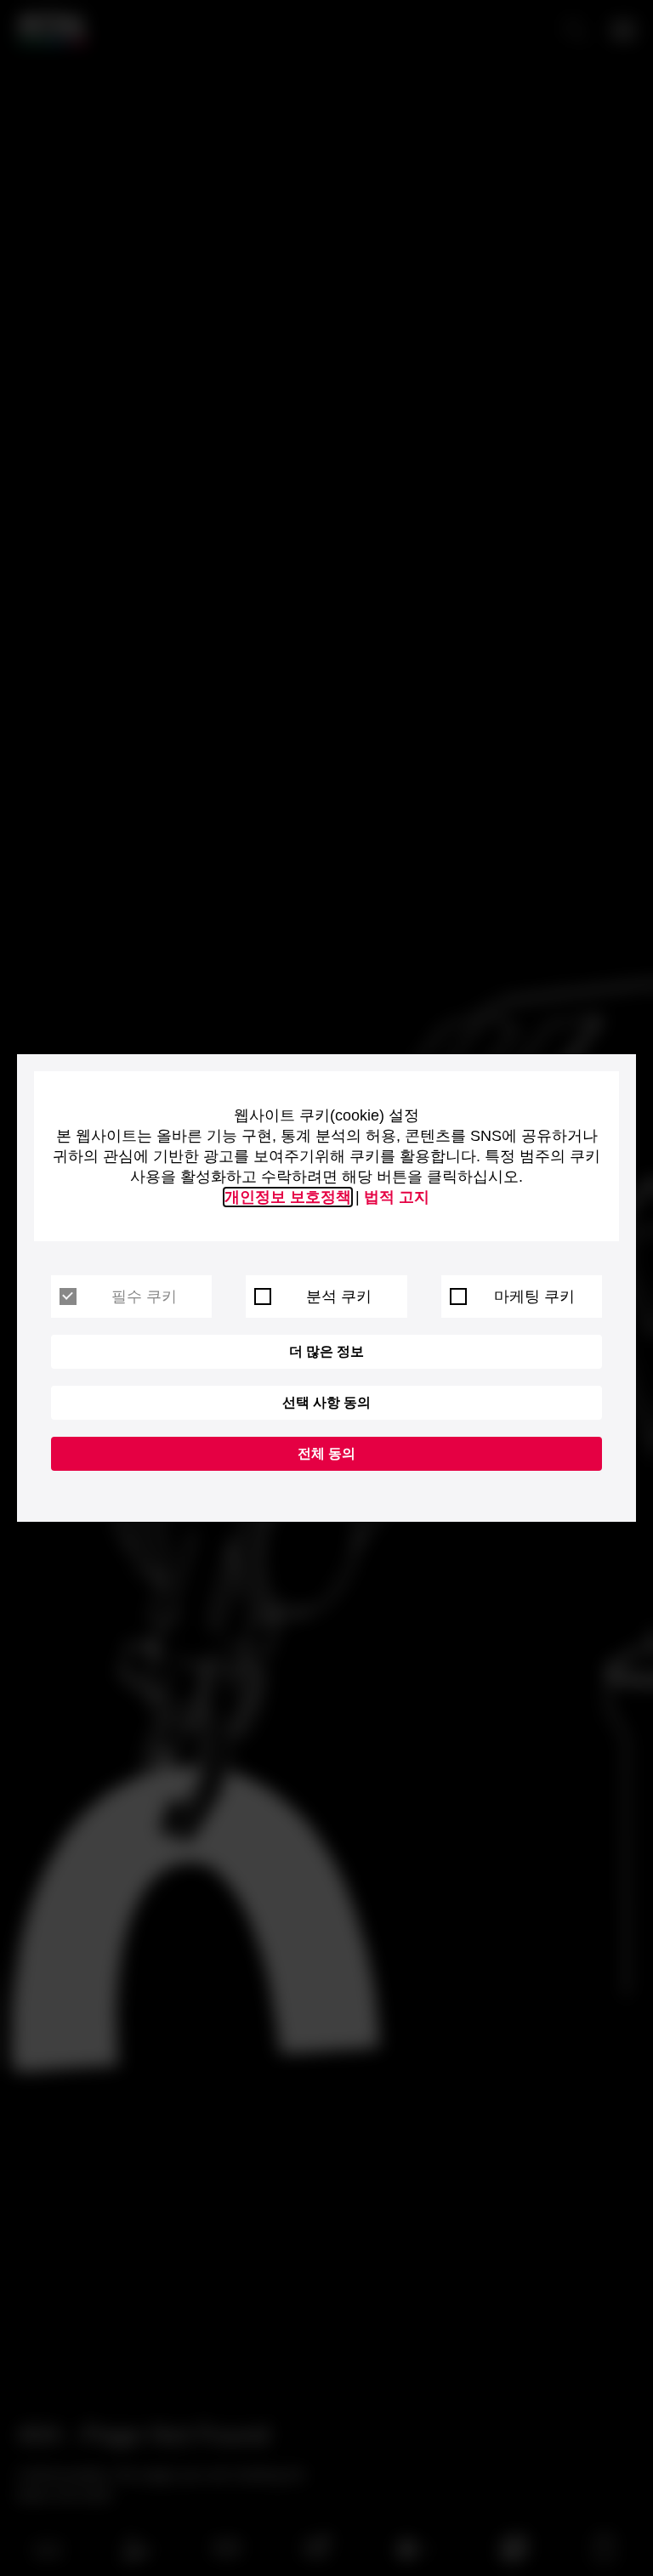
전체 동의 (326, 1453)
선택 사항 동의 (326, 1402)
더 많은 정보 (326, 1351)
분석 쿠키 (339, 1297)
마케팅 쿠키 (534, 1297)
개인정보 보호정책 (288, 1197)
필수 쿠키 (144, 1297)
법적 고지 (397, 1197)
